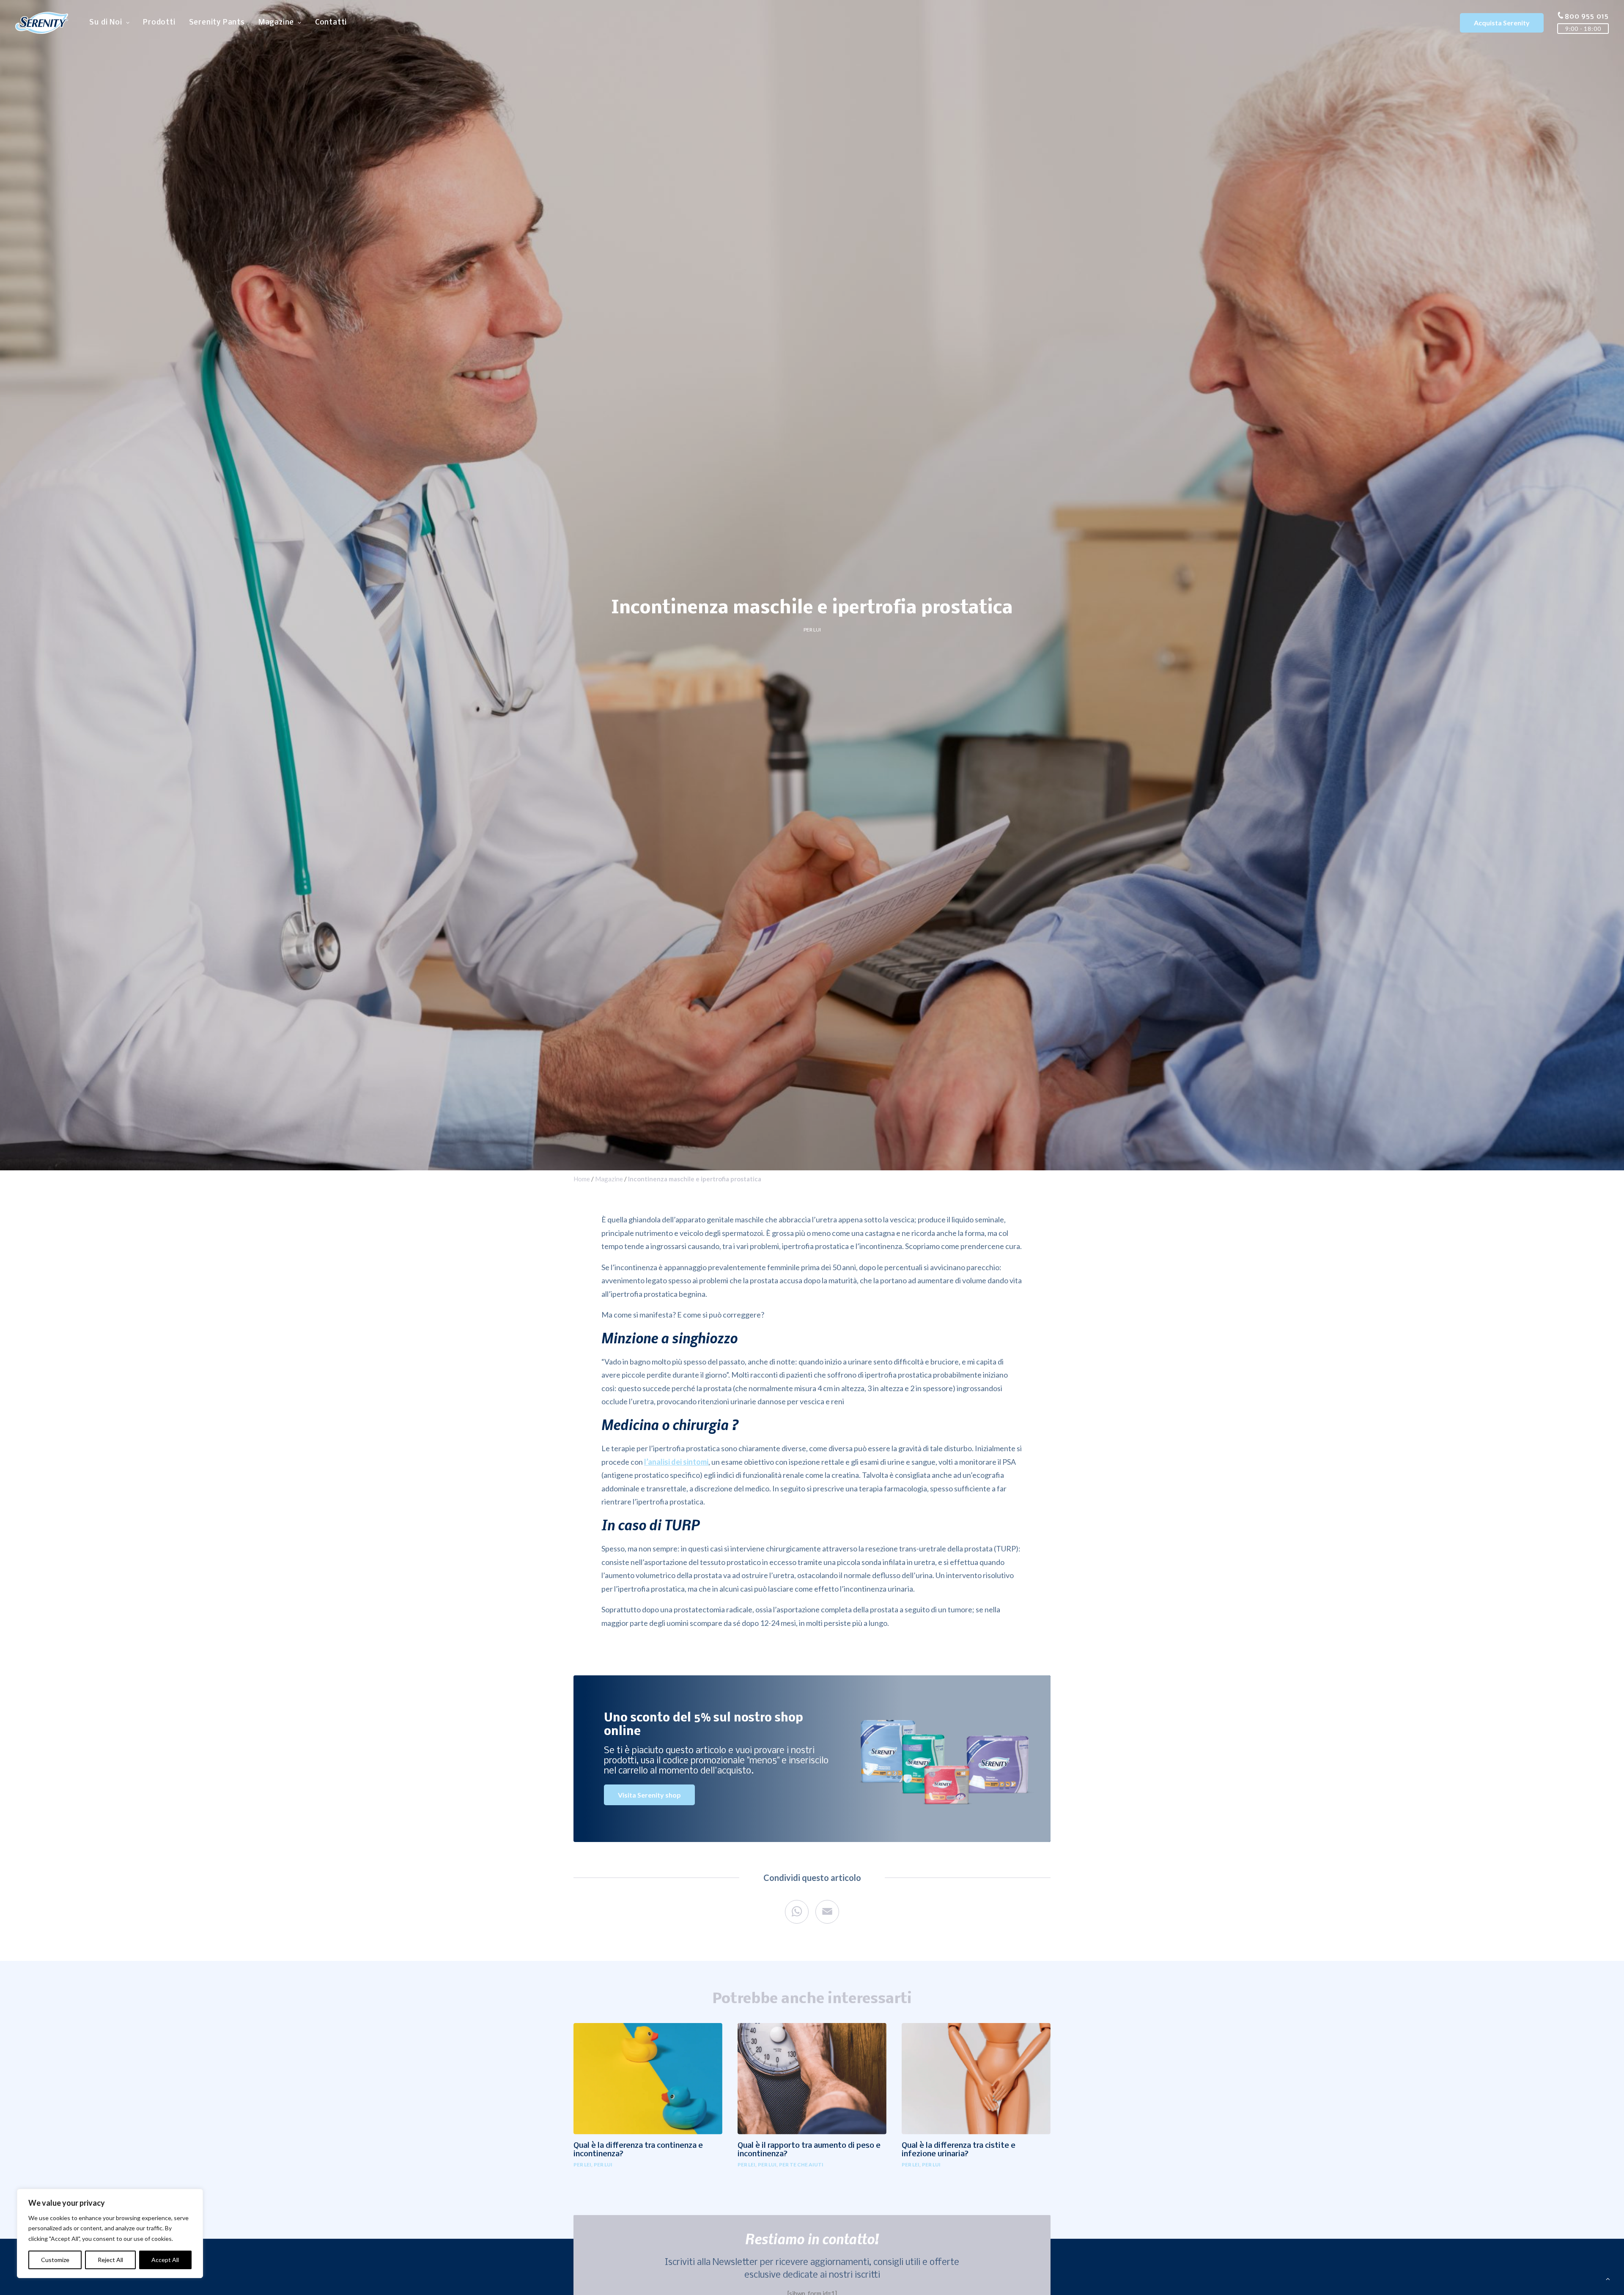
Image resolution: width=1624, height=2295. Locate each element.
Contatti (331, 23)
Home (582, 1179)
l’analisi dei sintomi (676, 1462)
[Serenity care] (42, 23)
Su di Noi (106, 23)
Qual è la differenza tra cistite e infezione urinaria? (959, 2150)
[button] (648, 2078)
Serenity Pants (217, 23)
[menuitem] (109, 23)
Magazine (609, 1179)
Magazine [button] (276, 23)
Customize (55, 2260)
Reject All (110, 2260)
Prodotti (159, 23)
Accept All (165, 2260)
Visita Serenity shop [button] (649, 1795)
